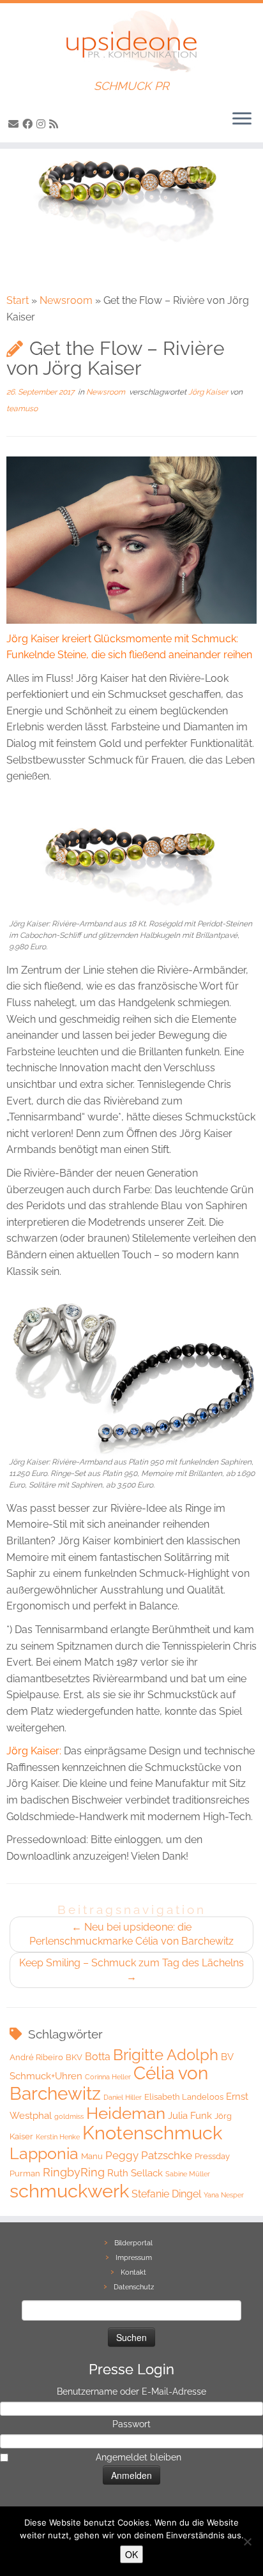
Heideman (126, 2113)
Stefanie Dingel (166, 2194)
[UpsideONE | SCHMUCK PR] (131, 41)
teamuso (22, 409)
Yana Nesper (224, 2195)
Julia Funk (190, 2116)
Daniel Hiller (123, 2097)
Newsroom (66, 300)
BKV (74, 2057)
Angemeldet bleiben (139, 2457)
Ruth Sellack (135, 2173)
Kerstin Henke (58, 2137)
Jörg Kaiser (209, 392)
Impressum (134, 2258)
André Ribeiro (36, 2057)
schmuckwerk (69, 2191)
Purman (25, 2173)
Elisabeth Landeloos (184, 2097)
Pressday (212, 2156)
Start (18, 300)
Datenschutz (134, 2287)
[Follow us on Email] (15, 124)
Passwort (131, 2424)
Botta (98, 2057)
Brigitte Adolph (166, 2055)
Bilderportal (133, 2243)
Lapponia (44, 2154)
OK (131, 2554)
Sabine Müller (188, 2174)
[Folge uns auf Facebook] (29, 124)
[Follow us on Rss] (56, 124)
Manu (92, 2156)
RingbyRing (74, 2172)
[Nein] (247, 2542)
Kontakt (133, 2272)
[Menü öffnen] (242, 119)
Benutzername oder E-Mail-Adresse (131, 2391)
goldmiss (69, 2116)
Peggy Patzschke (149, 2155)
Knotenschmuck (152, 2133)
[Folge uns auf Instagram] (43, 124)
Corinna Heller (108, 2077)
